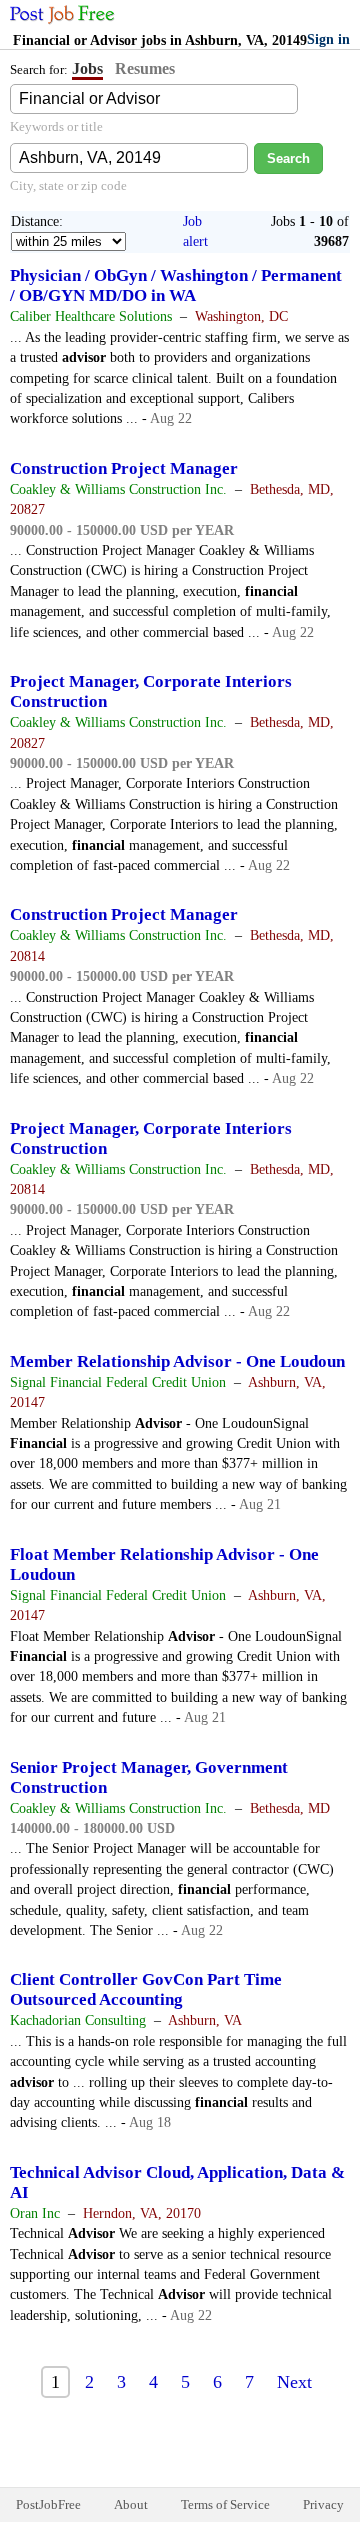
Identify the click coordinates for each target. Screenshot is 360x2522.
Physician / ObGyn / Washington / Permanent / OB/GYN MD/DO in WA (176, 285)
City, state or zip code (68, 185)
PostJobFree (48, 2504)
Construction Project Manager (124, 468)
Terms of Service (225, 2504)
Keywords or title (56, 126)
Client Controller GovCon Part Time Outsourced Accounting (146, 1989)
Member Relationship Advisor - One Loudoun (177, 1361)
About (131, 2504)
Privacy (323, 2504)
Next (294, 2382)
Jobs (87, 68)
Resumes (145, 68)
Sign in (328, 39)
